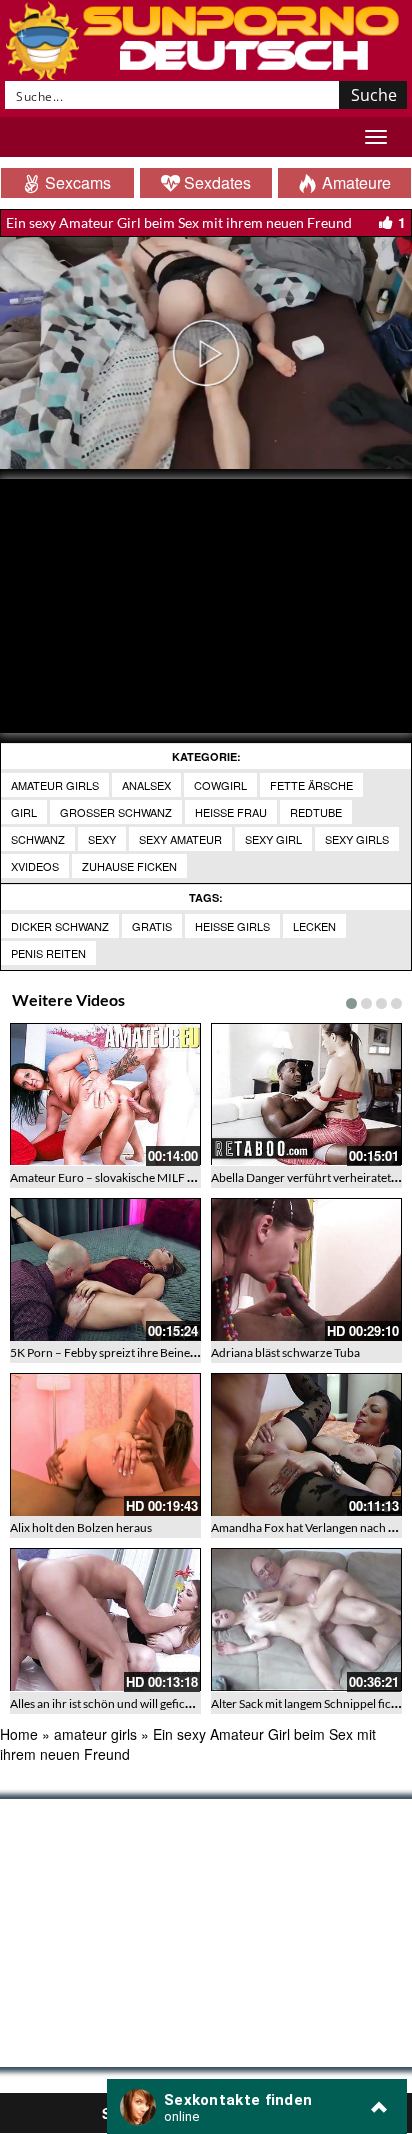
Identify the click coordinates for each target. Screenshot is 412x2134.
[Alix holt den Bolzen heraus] (105, 1444)
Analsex (146, 785)
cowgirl (220, 785)
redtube (316, 812)
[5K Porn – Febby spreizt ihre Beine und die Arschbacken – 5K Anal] (105, 1269)
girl (24, 812)
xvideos (35, 866)
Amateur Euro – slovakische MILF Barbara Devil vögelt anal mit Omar (189, 1177)
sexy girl (273, 839)
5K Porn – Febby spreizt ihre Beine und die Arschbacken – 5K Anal (182, 1352)
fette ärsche (311, 785)
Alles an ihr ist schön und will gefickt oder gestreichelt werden (168, 1703)
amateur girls (55, 785)
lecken (314, 926)
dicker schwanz (60, 926)
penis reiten (48, 953)
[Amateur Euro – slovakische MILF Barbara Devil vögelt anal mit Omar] (105, 1094)
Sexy (102, 839)
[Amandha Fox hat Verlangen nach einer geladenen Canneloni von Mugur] (306, 1444)
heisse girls (232, 926)
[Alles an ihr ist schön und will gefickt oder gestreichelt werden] (105, 1619)
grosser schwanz (116, 812)
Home (19, 1734)
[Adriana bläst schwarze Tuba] (306, 1269)
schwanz (38, 839)
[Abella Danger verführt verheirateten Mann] (306, 1094)
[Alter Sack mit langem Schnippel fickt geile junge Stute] (306, 1619)
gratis (152, 926)
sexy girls (357, 839)
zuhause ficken (129, 866)
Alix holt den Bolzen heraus (81, 1527)
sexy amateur (180, 839)
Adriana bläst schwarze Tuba (285, 1352)
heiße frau (231, 812)
